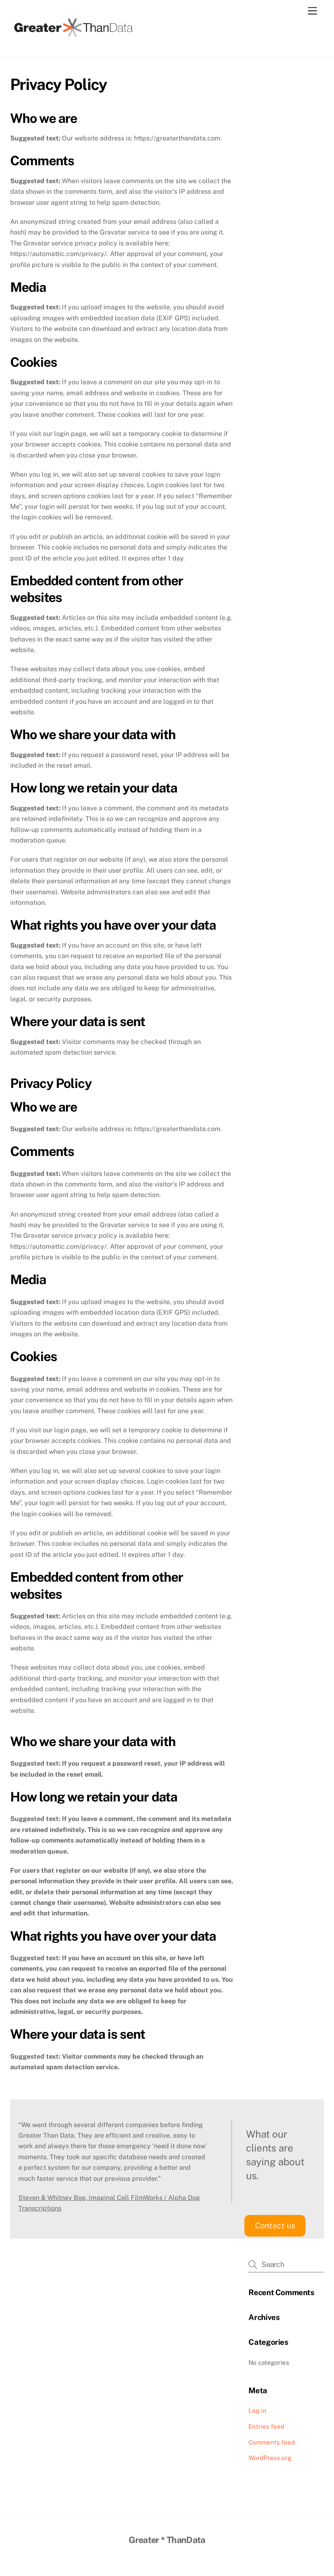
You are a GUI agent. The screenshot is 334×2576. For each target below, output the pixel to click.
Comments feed (272, 2442)
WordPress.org (270, 2458)
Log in (257, 2411)
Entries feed (266, 2426)
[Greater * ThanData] (73, 36)
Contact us (275, 2226)
